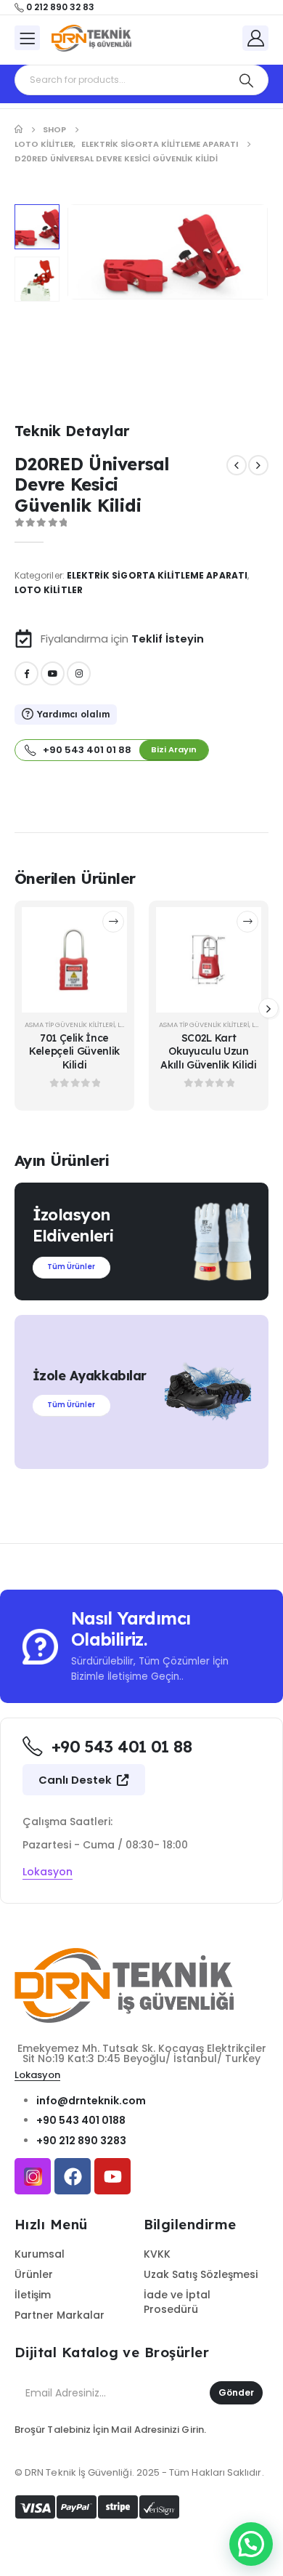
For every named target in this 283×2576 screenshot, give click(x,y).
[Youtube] (53, 673)
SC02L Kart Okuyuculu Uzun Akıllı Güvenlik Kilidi (208, 1051)
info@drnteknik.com (91, 2101)
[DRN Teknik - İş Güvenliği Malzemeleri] (91, 39)
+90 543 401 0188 (81, 2120)
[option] (37, 227)
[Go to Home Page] (19, 129)
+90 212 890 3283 (81, 2141)
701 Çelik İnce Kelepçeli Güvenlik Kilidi (74, 1051)
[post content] (74, 960)
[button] (85, 252)
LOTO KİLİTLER (49, 590)
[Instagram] (79, 673)
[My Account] (255, 37)
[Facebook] (26, 673)
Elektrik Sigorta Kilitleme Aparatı (157, 575)
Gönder (236, 2392)
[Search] (246, 80)
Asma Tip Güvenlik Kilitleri (70, 1025)
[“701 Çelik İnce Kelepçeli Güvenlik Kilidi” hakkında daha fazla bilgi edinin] (113, 922)
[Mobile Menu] (27, 38)
